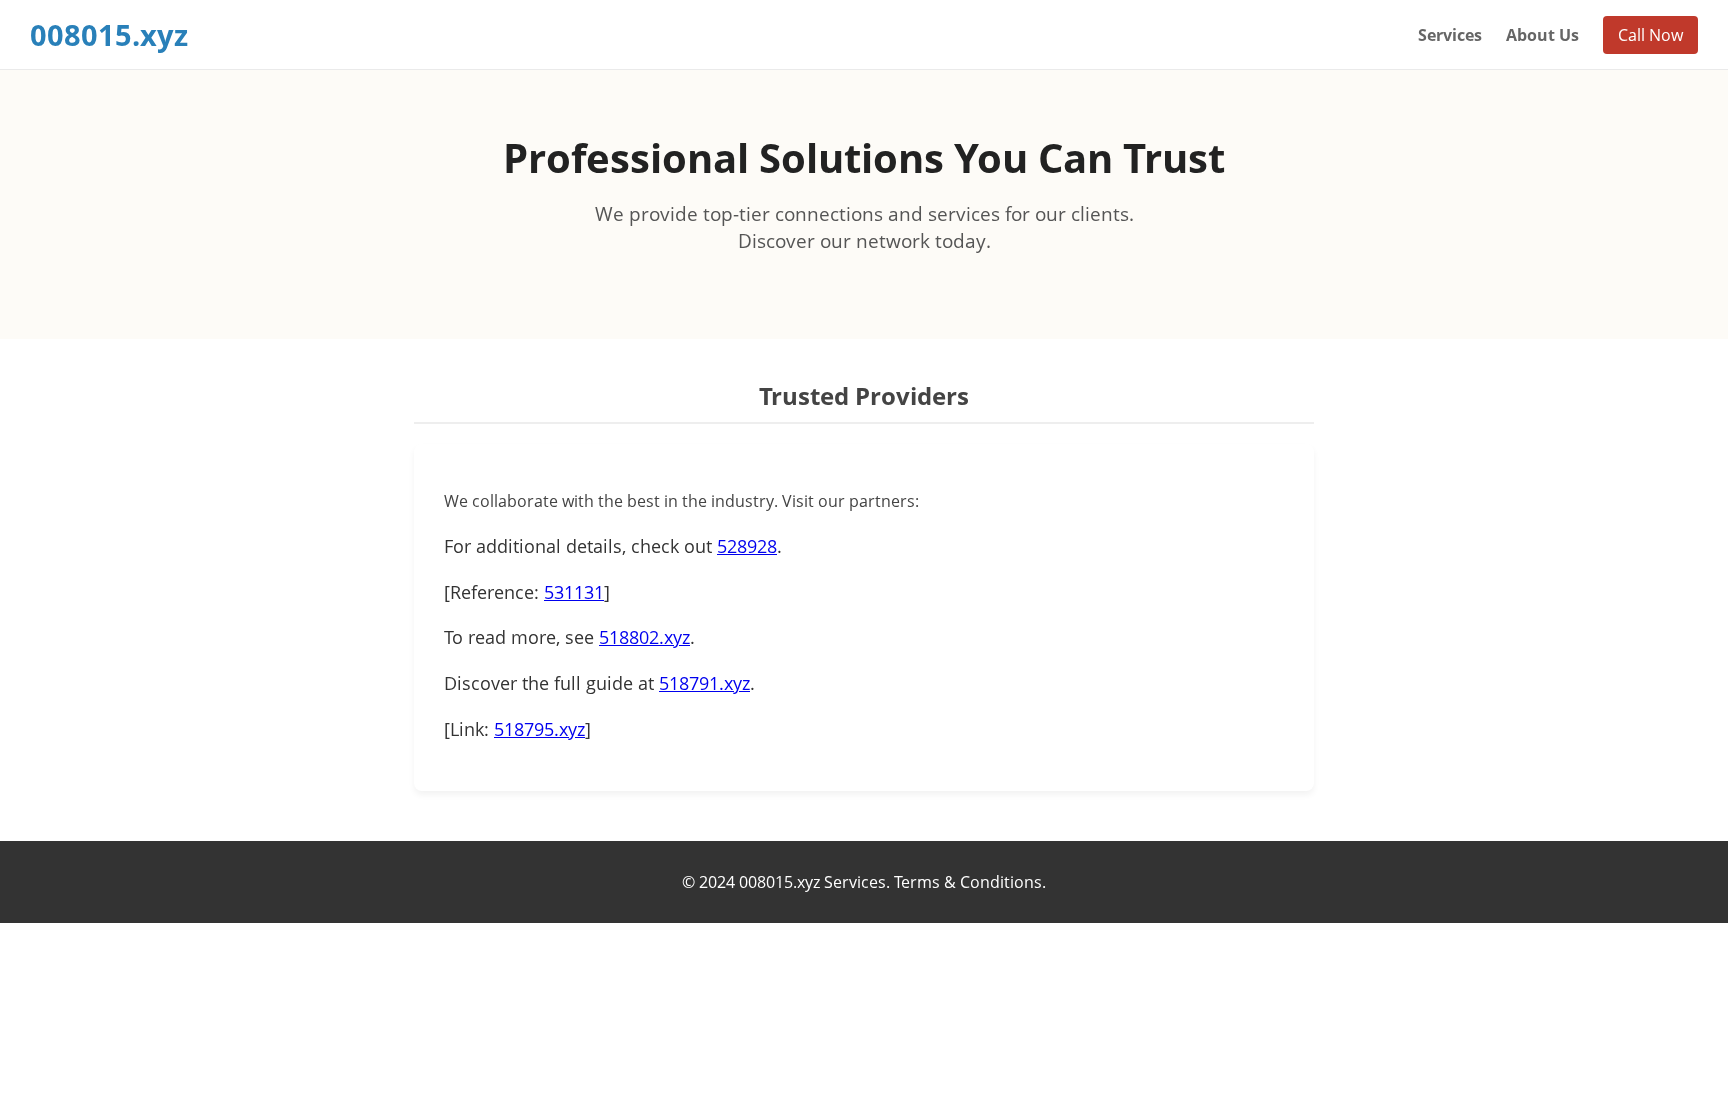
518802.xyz (644, 637)
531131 (574, 592)
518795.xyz (539, 729)
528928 (747, 546)
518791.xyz (704, 683)
